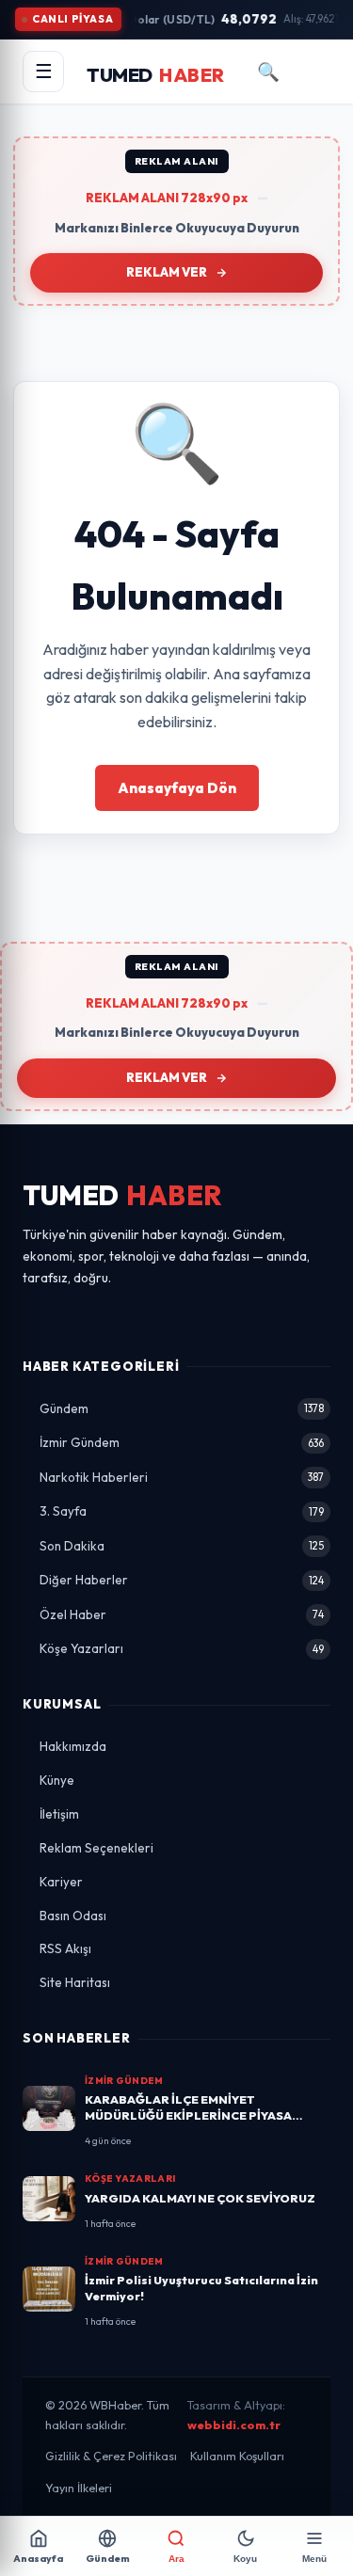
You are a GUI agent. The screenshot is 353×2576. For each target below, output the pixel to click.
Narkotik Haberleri (182, 1477)
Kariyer (61, 1882)
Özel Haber (182, 1614)
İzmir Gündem (182, 1442)
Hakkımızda (73, 1746)
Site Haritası (75, 1982)
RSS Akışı (65, 1948)
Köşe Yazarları (182, 1648)
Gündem (182, 1408)
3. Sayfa (182, 1511)
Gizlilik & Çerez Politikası (111, 2456)
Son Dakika (182, 1546)
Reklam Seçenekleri (96, 1848)
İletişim (59, 1814)
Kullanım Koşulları (237, 2456)
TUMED (123, 1195)
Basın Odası (73, 1916)
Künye (57, 1780)
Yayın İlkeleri (79, 2488)
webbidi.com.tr (234, 2425)
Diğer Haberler (182, 1580)
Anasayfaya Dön (177, 788)
